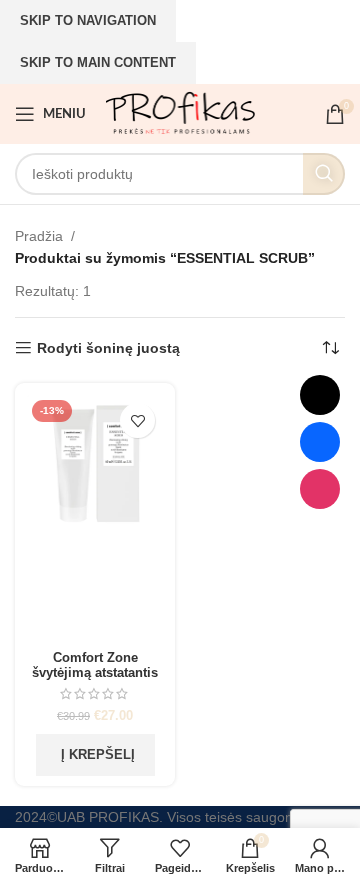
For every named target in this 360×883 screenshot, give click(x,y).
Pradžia (39, 236)
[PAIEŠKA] (324, 174)
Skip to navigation (88, 20)
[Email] (320, 395)
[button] (95, 755)
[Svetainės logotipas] (180, 113)
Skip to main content (98, 62)
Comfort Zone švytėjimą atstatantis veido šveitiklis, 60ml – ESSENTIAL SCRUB (95, 680)
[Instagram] (320, 489)
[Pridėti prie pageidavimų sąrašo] (137, 420)
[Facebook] (320, 442)
